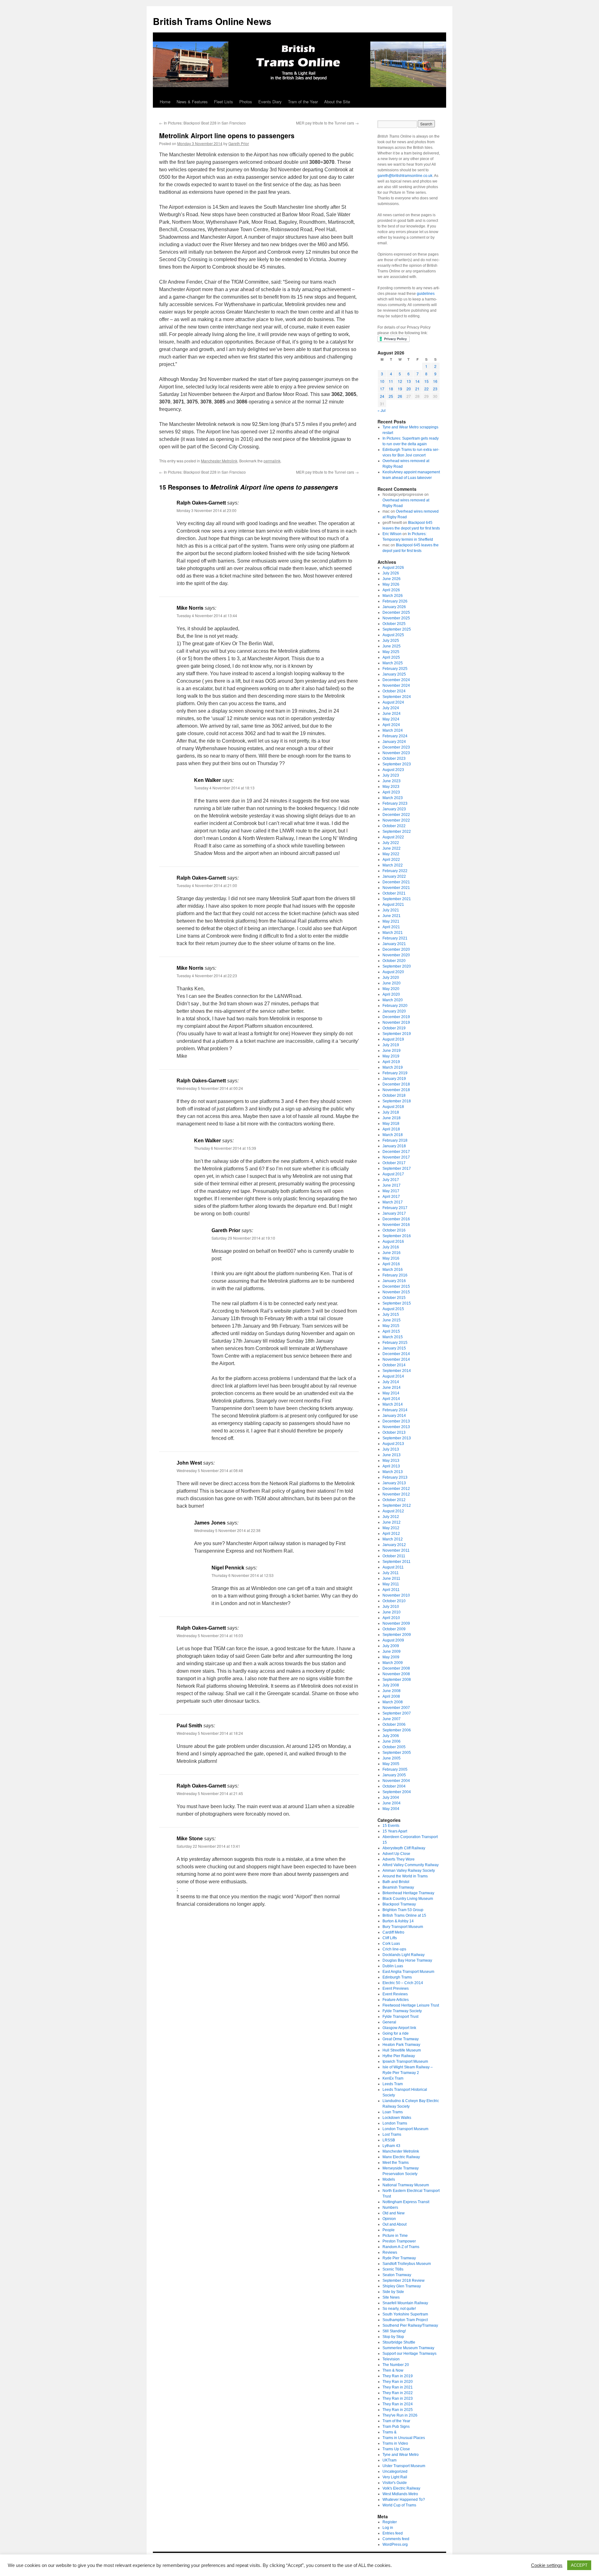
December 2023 (396, 747)
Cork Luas (391, 1944)
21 (417, 389)
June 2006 (392, 1741)
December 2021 (396, 882)
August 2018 (393, 1107)
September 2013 (397, 1438)
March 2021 (393, 933)
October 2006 (394, 1725)
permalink (272, 461)
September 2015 (397, 1303)
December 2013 (396, 1421)
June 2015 (392, 1320)
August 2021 (393, 905)
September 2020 (397, 966)
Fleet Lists (224, 102)
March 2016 (393, 1270)
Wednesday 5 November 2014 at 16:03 (210, 1635)
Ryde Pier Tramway (399, 2258)
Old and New (394, 2213)
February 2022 (395, 871)
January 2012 (394, 1545)
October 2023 (394, 759)
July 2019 (391, 1045)
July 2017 (391, 1180)
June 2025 (392, 646)
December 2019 (396, 1017)
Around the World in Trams (405, 1876)
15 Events (391, 1826)
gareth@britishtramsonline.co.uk (405, 176)
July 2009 (391, 1646)
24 (382, 396)
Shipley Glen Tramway (402, 2286)
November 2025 (396, 618)
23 (435, 389)
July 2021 (391, 910)
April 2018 (391, 1129)
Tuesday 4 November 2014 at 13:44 (207, 615)
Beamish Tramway (398, 1887)
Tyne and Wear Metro (401, 2455)
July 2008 (391, 1685)
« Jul (382, 410)
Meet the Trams (396, 2163)
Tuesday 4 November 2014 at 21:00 (207, 885)
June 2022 (392, 848)
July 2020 (391, 978)
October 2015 (394, 1298)
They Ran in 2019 (398, 2376)
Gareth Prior (239, 143)
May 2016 (391, 1258)
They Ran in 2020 (398, 2382)
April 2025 (391, 657)
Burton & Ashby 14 (398, 1921)
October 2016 (394, 1230)
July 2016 (391, 1247)
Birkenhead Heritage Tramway (408, 1893)
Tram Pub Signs (396, 2427)
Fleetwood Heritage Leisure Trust (411, 2005)
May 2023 (391, 787)
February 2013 (395, 1477)
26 (400, 396)
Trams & (390, 2432)
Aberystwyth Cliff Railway (404, 1848)
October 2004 (394, 1786)
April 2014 (391, 1399)
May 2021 (391, 921)
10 (382, 381)
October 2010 (394, 1601)
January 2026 (394, 607)
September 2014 (397, 1371)
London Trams (395, 2123)
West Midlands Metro (400, 2494)
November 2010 (396, 1595)
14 (417, 381)
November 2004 (396, 1781)
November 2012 (396, 1494)
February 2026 (395, 601)
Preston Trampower (399, 2241)
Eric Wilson (392, 534)
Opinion (389, 2219)
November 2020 (396, 955)
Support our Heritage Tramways (409, 2354)
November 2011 (396, 1550)
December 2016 (396, 1219)
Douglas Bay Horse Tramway (407, 1960)
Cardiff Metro (393, 1932)
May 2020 (391, 989)
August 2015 (393, 1309)
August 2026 (393, 568)
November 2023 (396, 753)
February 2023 (395, 803)
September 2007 (397, 1713)
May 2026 (391, 584)
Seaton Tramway (397, 2275)
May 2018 (391, 1124)
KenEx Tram (393, 2078)
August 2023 (393, 770)
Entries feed (393, 2533)
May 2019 (391, 1056)
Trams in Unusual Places (404, 2438)
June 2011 (391, 1578)
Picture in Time (395, 2236)
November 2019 (396, 1022)
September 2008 (397, 1680)
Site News (391, 2297)
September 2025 (397, 629)
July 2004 (391, 1798)
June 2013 (392, 1455)
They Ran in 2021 (398, 2387)
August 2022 (393, 837)
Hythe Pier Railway (399, 2056)
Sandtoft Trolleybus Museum (407, 2264)
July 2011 (391, 1573)
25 (391, 396)
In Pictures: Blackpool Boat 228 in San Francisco (202, 123)
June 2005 (392, 1758)
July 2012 (391, 1517)
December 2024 (396, 680)
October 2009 (394, 1629)
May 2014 (391, 1393)
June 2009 (392, 1651)
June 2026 (392, 579)
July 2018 (391, 1112)
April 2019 (391, 1062)
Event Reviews (395, 1994)
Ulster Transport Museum (404, 2466)
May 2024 (391, 719)
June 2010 (392, 1612)
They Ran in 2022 (398, 2393)
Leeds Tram (393, 2084)
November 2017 (396, 1157)
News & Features (192, 102)
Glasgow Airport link (399, 2028)
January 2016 (394, 1281)
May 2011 (391, 1584)
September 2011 (397, 1562)
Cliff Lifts (390, 1938)
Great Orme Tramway (401, 2039)
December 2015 (396, 1286)
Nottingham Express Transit (406, 2202)
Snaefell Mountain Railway (405, 2303)
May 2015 (391, 1326)
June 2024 (392, 714)
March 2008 (393, 1702)
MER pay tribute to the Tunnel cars (327, 123)
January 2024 (394, 742)
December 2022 (396, 815)
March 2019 (393, 1067)
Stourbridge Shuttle (399, 2342)
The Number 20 (396, 2365)
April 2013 (391, 1466)
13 (409, 381)
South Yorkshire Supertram (405, 2314)
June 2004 (392, 1803)
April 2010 (391, 1618)
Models (389, 2179)
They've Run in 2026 (400, 2415)
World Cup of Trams (399, 2505)
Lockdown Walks (397, 2118)
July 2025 (391, 641)
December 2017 (396, 1152)
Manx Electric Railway (401, 2157)
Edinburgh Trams (397, 1977)
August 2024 (393, 702)
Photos (246, 102)
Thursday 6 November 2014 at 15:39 (225, 1148)
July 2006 (391, 1736)
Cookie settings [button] (547, 2565)
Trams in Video (395, 2443)
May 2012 (391, 1528)
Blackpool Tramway (399, 1904)
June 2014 (392, 1388)
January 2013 (394, 1483)
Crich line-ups (394, 1949)
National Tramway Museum (406, 2185)
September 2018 (397, 1101)
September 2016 (397, 1236)
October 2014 (394, 1365)
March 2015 (393, 1337)
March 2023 (393, 798)
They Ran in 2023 (398, 2398)
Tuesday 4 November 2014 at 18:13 (224, 788)
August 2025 (393, 635)
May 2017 (391, 1191)
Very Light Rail (395, 2477)
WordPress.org (395, 2544)
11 (391, 381)
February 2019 (395, 1073)
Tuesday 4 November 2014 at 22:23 (207, 976)
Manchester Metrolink (219, 461)
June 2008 (392, 1691)
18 (391, 389)
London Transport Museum (405, 2129)
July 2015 (391, 1315)
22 (426, 389)
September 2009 (397, 1635)
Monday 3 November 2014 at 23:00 (207, 510)
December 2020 (396, 949)
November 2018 (396, 1090)
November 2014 (396, 1359)
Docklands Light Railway (404, 1955)
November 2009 (396, 1623)
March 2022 (393, 865)
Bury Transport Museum (403, 1927)
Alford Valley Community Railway (411, 1865)
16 (435, 381)
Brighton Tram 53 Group (403, 1910)
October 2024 (394, 691)
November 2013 (396, 1427)
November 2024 (396, 685)
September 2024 (397, 697)
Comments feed (396, 2539)
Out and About (394, 2224)
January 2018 (394, 1146)
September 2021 (397, 899)
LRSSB (389, 2140)
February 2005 (395, 1769)
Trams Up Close (396, 2449)
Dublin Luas (393, 1966)
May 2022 (391, 854)
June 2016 (392, 1253)
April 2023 (391, 792)
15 (426, 381)
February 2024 (395, 736)
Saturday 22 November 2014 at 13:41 (208, 1846)
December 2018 (396, 1084)
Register (390, 2522)
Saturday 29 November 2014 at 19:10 (243, 1238)
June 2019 (392, 1051)
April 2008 (391, 1696)
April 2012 (391, 1534)
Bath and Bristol (396, 1882)
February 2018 (395, 1140)
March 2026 (393, 596)
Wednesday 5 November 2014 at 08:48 (210, 1470)
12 (400, 381)
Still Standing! (394, 2331)
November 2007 (396, 1708)
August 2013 (393, 1444)
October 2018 (394, 1095)
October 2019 (394, 1028)
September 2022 (397, 832)
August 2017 (393, 1174)
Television (391, 2359)
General (389, 2022)
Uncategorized (395, 2471)
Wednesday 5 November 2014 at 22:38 (227, 1530)
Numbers (390, 2208)
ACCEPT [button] (579, 2565)
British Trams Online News (212, 21)
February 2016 (395, 1275)
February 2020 (395, 1006)
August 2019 (393, 1039)
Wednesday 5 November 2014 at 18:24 (210, 1733)
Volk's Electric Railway (401, 2488)
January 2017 (394, 1213)
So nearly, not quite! (399, 2309)
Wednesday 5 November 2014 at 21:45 (210, 1793)
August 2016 (393, 1242)
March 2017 (393, 1202)
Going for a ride (396, 2033)
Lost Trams (392, 2134)
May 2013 (391, 1461)
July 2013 (391, 1449)
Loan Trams (393, 2112)
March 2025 (393, 663)
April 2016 (391, 1264)
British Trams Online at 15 (404, 1915)
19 (400, 389)
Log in (388, 2528)
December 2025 (396, 612)
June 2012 (392, 1522)
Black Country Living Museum (408, 1899)
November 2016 (396, 1225)
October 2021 (394, 893)
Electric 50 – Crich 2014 (403, 1983)
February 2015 (395, 1343)
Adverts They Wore (399, 1859)
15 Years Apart (395, 1831)
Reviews (390, 2252)
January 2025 (394, 674)
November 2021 (396, 888)
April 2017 (391, 1197)
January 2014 (394, 1416)
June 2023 (392, 781)
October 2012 (394, 1500)
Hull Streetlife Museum (402, 2050)
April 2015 (391, 1331)
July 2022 (391, 843)
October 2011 (394, 1556)
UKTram (390, 2460)
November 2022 (396, 820)
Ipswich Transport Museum (405, 2061)
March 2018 (393, 1135)
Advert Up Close (396, 1854)
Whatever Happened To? (404, 2500)
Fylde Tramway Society (402, 2011)
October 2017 (394, 1163)
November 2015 (396, 1292)
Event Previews (396, 1988)
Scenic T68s (393, 2269)
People (389, 2230)
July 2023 (391, 775)
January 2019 (394, 1079)
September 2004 (397, 1792)
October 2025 (394, 624)
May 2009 (391, 1657)
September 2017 (397, 1168)
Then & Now (393, 2370)
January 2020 (394, 1011)
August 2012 (393, 1511)
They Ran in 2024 (398, 2404)
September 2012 (397, 1505)
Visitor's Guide (395, 2483)
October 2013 (394, 1432)
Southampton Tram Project (405, 2320)
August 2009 (393, 1640)
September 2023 (397, 764)
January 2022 (394, 876)
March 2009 (393, 1663)
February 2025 (395, 669)
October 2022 (394, 826)
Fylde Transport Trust (400, 2017)
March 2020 (393, 1000)
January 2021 (394, 944)
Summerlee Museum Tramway (408, 2348)
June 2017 (392, 1185)
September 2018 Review (404, 2281)
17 (382, 389)
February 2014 (395, 1410)
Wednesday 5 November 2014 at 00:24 (210, 1088)
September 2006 (397, 1730)
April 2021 (391, 927)
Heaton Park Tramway (401, 2045)
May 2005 (391, 1764)
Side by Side (393, 2292)
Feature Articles (396, 2000)
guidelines (426, 294)
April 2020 (391, 994)
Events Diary (270, 102)
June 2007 (392, 1719)
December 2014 (396, 1354)
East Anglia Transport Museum (408, 1972)
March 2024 (393, 730)
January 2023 (394, 809)
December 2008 (396, 1668)
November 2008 (396, 1674)
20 (409, 389)
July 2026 (391, 573)
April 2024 (391, 725)
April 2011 (391, 1590)
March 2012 (393, 1539)
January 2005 (394, 1775)
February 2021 (395, 938)
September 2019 (397, 1034)
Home (165, 102)
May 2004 (391, 1809)
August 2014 (393, 1376)
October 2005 (394, 1747)
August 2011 (393, 1567)
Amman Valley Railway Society (409, 1871)
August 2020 (393, 972)
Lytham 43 (391, 2146)
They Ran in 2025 (398, 2410)
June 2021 (392, 916)
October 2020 (394, 961)
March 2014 (393, 1404)
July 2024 (391, 708)
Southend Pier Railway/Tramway (410, 2325)
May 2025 (391, 652)
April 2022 (391, 860)
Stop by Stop (393, 2337)
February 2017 (395, 1208)
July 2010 (391, 1607)
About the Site (337, 102)
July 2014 (391, 1382)
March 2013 (393, 1472)
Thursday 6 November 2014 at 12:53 (243, 1575)
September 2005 (397, 1753)
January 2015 (394, 1348)
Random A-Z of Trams (401, 2247)
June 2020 (392, 983)
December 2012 (396, 1489)
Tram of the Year (303, 102)
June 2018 (392, 1118)
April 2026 (391, 590)
